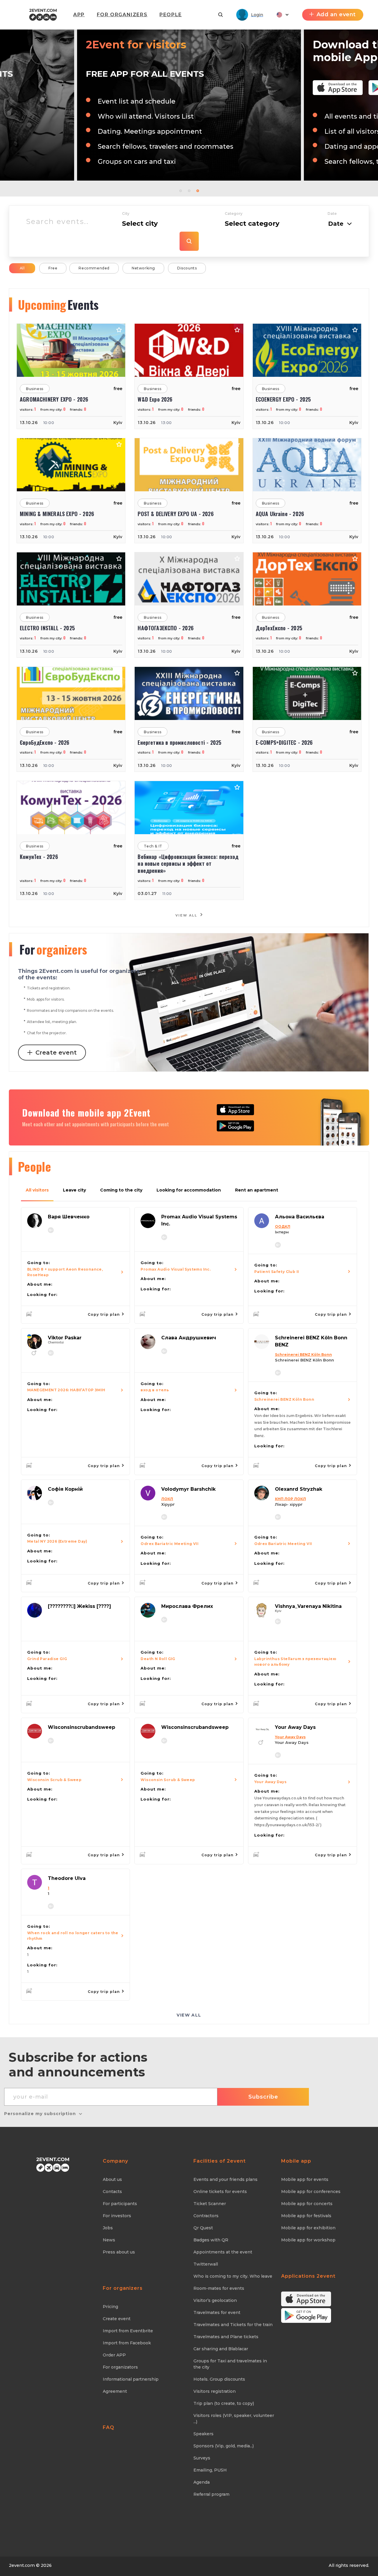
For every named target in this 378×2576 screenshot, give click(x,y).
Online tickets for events (220, 2192)
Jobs (108, 2228)
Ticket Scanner (210, 2204)
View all (187, 915)
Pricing (110, 2307)
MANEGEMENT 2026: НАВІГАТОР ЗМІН (66, 1390)
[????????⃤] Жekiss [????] (79, 1606)
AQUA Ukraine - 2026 (280, 514)
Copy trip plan (104, 1314)
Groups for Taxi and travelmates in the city (230, 2364)
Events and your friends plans (225, 2179)
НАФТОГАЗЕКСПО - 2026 (166, 628)
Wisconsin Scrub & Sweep (54, 1780)
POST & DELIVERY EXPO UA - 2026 (175, 514)
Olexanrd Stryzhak (299, 1489)
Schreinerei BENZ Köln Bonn (284, 1399)
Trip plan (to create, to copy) (224, 2403)
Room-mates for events (219, 2288)
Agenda (202, 2482)
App (79, 15)
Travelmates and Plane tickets (226, 2337)
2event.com (22, 2565)
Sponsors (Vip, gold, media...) (224, 2446)
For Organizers (122, 15)
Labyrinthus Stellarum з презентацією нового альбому (295, 1662)
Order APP (114, 2355)
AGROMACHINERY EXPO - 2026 (54, 399)
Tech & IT (153, 846)
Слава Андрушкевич (189, 1338)
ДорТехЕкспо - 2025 (279, 628)
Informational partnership (131, 2379)
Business (35, 389)
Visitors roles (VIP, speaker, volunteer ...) (234, 2419)
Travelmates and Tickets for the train (233, 2325)
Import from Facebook (127, 2343)
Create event (56, 1053)
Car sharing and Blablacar (221, 2349)
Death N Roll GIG (158, 1659)
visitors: (28, 410)
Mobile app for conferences (311, 2192)
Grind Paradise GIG (47, 1659)
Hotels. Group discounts (219, 2379)
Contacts (112, 2192)
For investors (117, 2216)
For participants (120, 2204)
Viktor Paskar (65, 1338)
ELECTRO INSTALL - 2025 (47, 628)
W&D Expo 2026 (155, 399)
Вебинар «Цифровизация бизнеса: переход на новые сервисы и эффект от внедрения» (188, 864)
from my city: (53, 410)
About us (112, 2179)
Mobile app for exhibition (308, 2228)
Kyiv (118, 423)
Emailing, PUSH (210, 2470)
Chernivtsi (56, 1342)
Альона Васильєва (300, 1217)
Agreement (115, 2391)
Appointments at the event (223, 2252)
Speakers (203, 2434)
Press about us (119, 2252)
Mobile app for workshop (308, 2240)
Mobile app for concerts (307, 2204)
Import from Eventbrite (128, 2331)
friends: (78, 410)
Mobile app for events (305, 2179)
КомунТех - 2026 (39, 857)
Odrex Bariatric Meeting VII (170, 1544)
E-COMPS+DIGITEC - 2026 (284, 743)
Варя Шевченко (69, 1217)
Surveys (202, 2458)
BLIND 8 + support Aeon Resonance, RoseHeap (65, 1272)
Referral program (211, 2494)
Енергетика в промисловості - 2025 (179, 743)
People (171, 15)
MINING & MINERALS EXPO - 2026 (57, 514)
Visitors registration (215, 2391)
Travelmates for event (217, 2312)
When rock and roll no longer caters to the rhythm (73, 1936)
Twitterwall (206, 2264)
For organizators (120, 2367)
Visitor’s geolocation (215, 2300)
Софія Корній (65, 1489)
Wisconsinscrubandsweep (82, 1727)
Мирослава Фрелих (187, 1606)
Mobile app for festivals (306, 2216)
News (109, 2240)
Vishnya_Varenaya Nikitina (308, 1606)
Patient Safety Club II (277, 1272)
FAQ (109, 2427)
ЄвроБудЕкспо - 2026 (44, 743)
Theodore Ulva (67, 1878)
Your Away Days (295, 1727)
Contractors (206, 2216)
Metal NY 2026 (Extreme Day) (57, 1541)
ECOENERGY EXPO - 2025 (283, 399)
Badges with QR (211, 2240)
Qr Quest (203, 2228)
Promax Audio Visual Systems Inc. (176, 1269)
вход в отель (155, 1390)
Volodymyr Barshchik (188, 1489)
